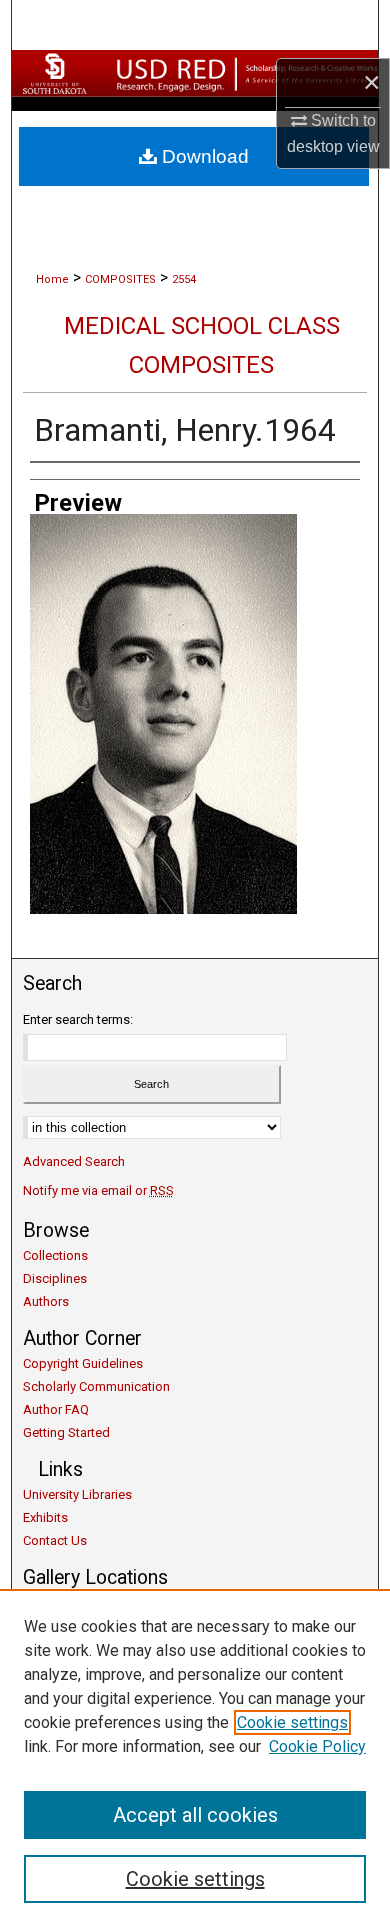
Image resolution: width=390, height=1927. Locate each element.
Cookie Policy (317, 1746)
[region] (195, 1758)
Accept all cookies (195, 1815)
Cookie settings (292, 1722)
